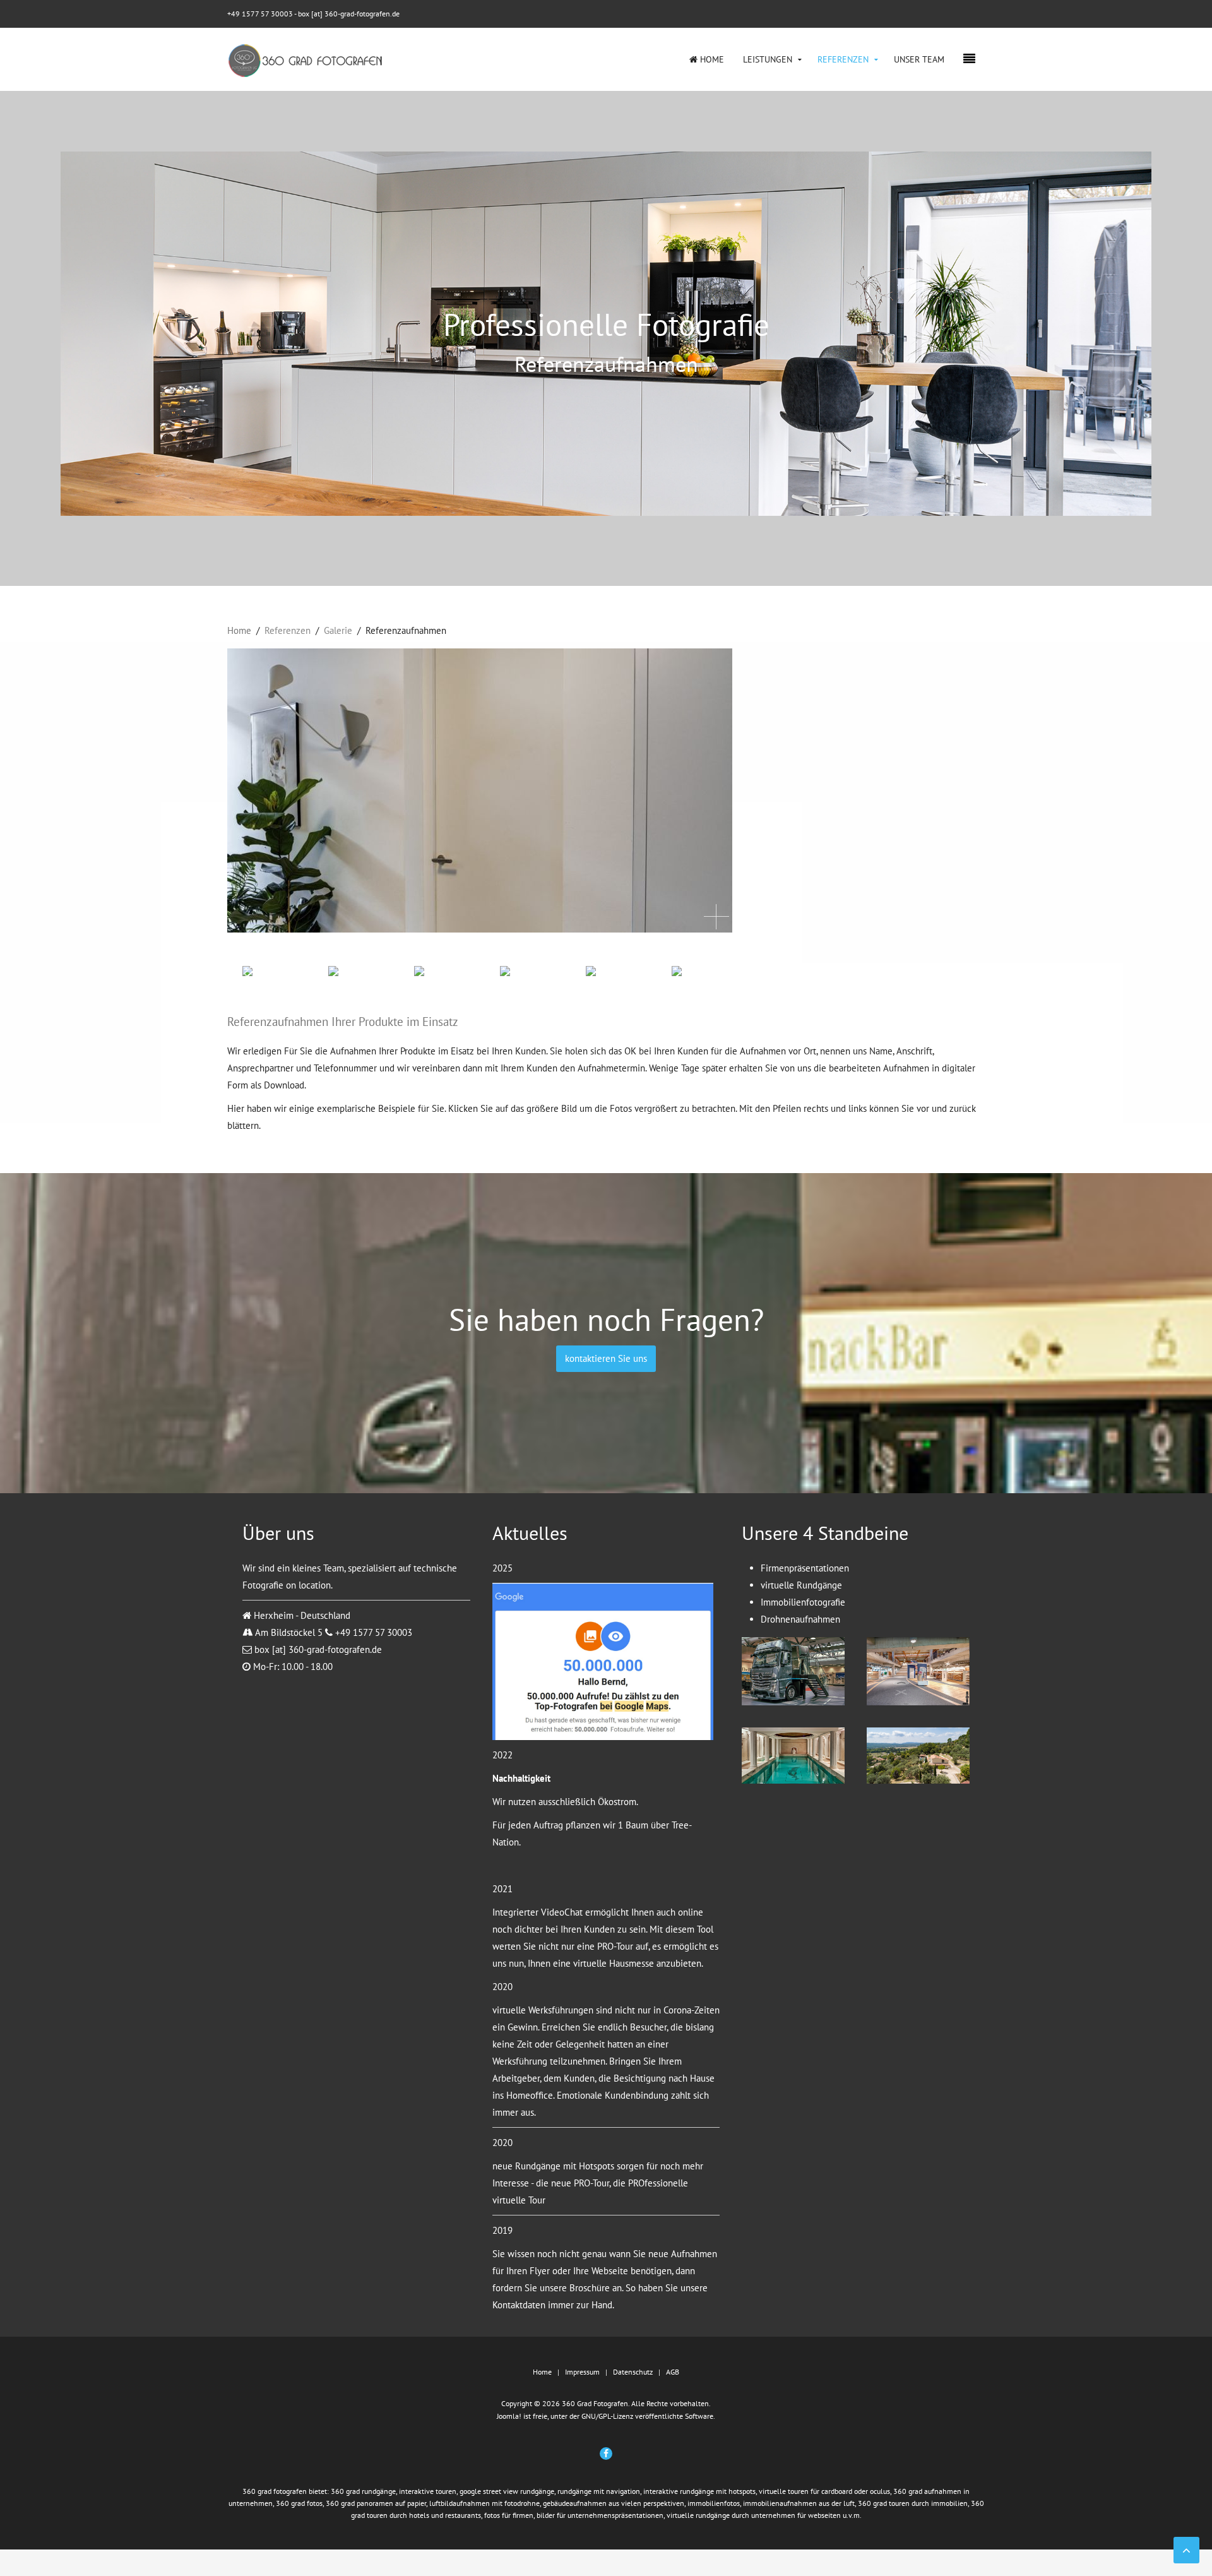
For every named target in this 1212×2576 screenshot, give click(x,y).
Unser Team (919, 59)
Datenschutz (633, 2372)
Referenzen (843, 59)
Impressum (582, 2372)
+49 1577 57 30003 (260, 14)
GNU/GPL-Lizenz (607, 2416)
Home (711, 59)
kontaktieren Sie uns (606, 1358)
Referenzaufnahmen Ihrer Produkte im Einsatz (343, 1022)
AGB (673, 2372)
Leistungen (768, 59)
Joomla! (509, 2416)
